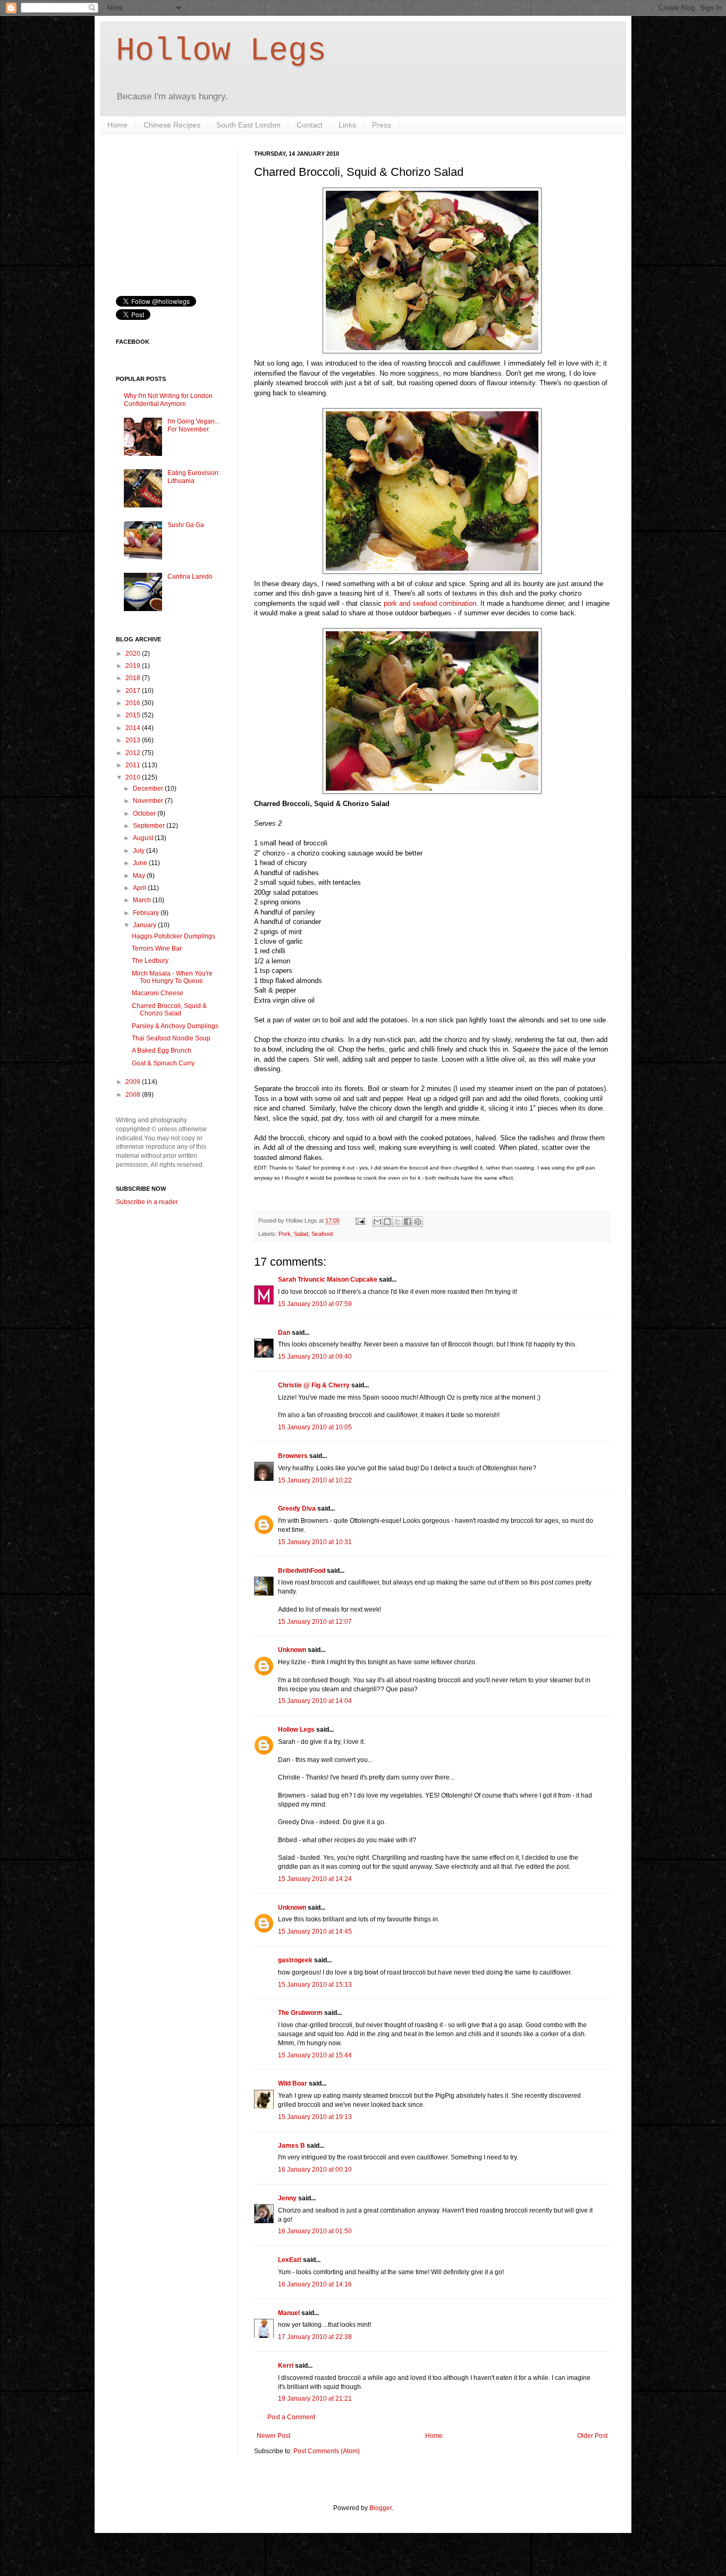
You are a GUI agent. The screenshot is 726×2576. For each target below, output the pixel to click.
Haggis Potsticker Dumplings (174, 936)
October (145, 814)
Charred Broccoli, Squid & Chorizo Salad (169, 1010)
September (150, 826)
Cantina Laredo (190, 577)
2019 (134, 666)
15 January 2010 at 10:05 (315, 1427)
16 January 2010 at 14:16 (315, 2284)
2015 (134, 715)
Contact (310, 125)
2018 (134, 678)
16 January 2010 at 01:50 (315, 2231)
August (144, 838)
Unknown (292, 1650)
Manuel (289, 2313)
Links (347, 125)
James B (292, 2146)
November (149, 801)
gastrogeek (295, 1960)
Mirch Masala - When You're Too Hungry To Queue (172, 977)
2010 (134, 777)
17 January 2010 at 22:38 (315, 2337)
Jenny (287, 2198)
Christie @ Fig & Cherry (314, 1385)
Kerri (286, 2366)
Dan (284, 1333)
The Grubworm (300, 2013)
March (143, 900)
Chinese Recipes (172, 125)
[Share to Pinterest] (418, 1222)
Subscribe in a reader (147, 1202)
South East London (248, 125)
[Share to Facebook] (408, 1222)
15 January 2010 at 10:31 (315, 1542)
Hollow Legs (221, 51)
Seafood (322, 1234)
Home (117, 125)
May (140, 876)
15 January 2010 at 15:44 (315, 2055)
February (147, 913)
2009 (134, 1082)
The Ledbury (150, 961)
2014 (134, 728)
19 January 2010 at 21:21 (315, 2399)
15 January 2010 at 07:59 (315, 1304)
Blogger (381, 2508)
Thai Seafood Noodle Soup (171, 1038)
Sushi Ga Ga (186, 525)
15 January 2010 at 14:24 (315, 1879)
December (149, 789)
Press (382, 125)
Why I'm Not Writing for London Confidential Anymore (168, 400)
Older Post (592, 2436)
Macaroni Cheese (158, 993)
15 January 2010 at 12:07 (315, 1622)
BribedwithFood (302, 1571)
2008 (134, 1095)
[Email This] (377, 1222)
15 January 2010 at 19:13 (315, 2117)
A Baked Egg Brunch (162, 1050)
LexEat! (290, 2260)
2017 (134, 691)
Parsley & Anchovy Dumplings (175, 1026)
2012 (134, 753)
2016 (134, 703)
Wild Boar (293, 2083)
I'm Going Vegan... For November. (193, 425)
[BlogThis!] (387, 1222)
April (140, 888)
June (141, 863)
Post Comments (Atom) (327, 2451)
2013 (134, 740)
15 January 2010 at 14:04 (315, 1701)
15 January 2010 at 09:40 (315, 1357)
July (140, 851)
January (145, 925)
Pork (285, 1234)
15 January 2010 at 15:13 (315, 1985)
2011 (134, 765)
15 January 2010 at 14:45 (315, 1931)
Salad (301, 1234)
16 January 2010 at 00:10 (315, 2170)
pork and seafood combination (430, 603)
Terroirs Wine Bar (157, 948)
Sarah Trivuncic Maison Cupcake (328, 1279)
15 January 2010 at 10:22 (315, 1480)
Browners (293, 1456)
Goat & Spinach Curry (163, 1063)
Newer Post (273, 2436)
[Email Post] (360, 1221)
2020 (134, 654)
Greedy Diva (297, 1509)
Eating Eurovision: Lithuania (194, 477)
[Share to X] (398, 1222)
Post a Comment (291, 2417)
